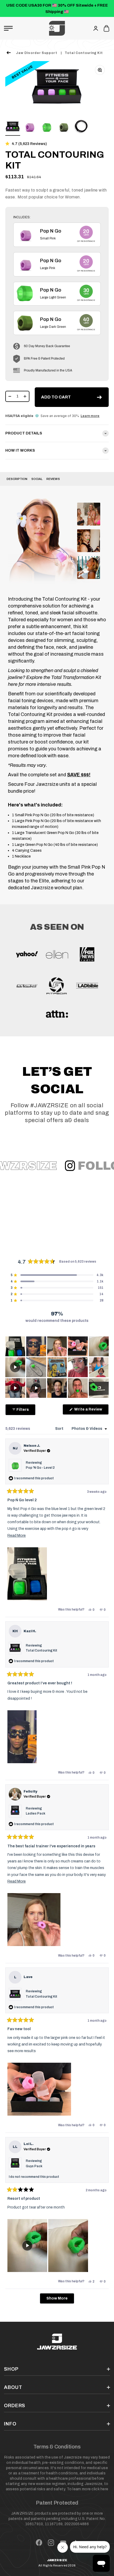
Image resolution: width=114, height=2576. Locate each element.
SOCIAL (37, 479)
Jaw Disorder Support (37, 53)
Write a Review (91, 1411)
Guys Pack (34, 2166)
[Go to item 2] (30, 128)
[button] (26, 144)
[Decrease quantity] (10, 396)
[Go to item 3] (47, 128)
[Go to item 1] (13, 128)
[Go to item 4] (64, 128)
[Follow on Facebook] (39, 2543)
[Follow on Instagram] (51, 2543)
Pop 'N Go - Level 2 (40, 1468)
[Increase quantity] (25, 396)
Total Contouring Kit (84, 53)
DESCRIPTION (17, 479)
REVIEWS (53, 479)
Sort (60, 1429)
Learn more (90, 416)
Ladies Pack (36, 1813)
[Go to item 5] (81, 128)
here (104, 2489)
